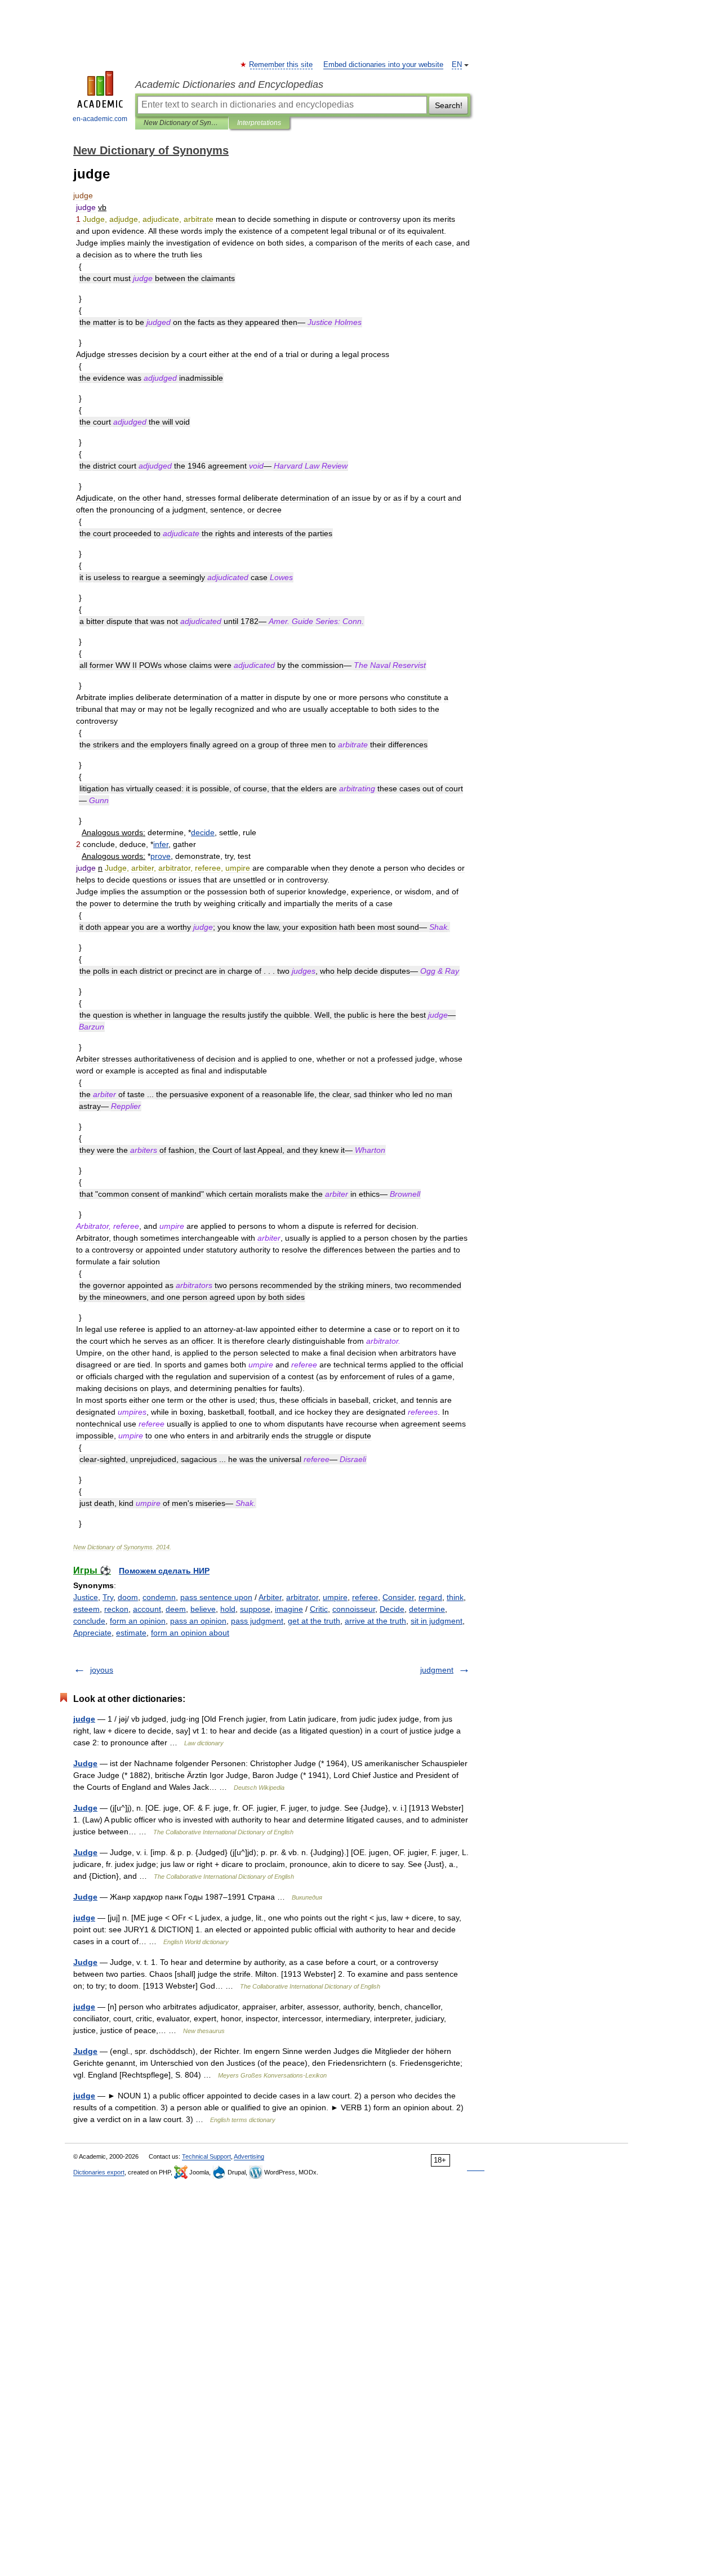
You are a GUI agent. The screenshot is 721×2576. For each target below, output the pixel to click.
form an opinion (138, 1621)
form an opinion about (190, 1633)
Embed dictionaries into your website (383, 65)
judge (84, 1719)
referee (365, 1597)
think (455, 1597)
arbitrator (302, 1597)
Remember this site (281, 65)
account (147, 1609)
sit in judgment (437, 1621)
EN (457, 65)
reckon (116, 1609)
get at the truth (314, 1621)
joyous (102, 1670)
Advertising (249, 2156)
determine (427, 1609)
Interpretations (259, 123)
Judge (85, 1763)
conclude (89, 1621)
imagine (289, 1609)
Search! (449, 105)
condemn (159, 1597)
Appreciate (92, 1633)
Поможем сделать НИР (164, 1571)
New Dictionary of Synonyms (182, 123)
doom (128, 1597)
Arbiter (270, 1597)
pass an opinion (198, 1621)
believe (203, 1609)
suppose (255, 1609)
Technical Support (206, 2156)
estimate (131, 1633)
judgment (437, 1670)
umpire (335, 1597)
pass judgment (257, 1621)
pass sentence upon (216, 1597)
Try (108, 1597)
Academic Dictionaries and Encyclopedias (229, 84)
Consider (398, 1597)
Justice (86, 1597)
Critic (319, 1609)
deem (176, 1609)
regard (430, 1597)
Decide (392, 1609)
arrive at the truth (375, 1621)
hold (228, 1609)
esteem (86, 1609)
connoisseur (354, 1609)
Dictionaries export (99, 2172)
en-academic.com (100, 119)
